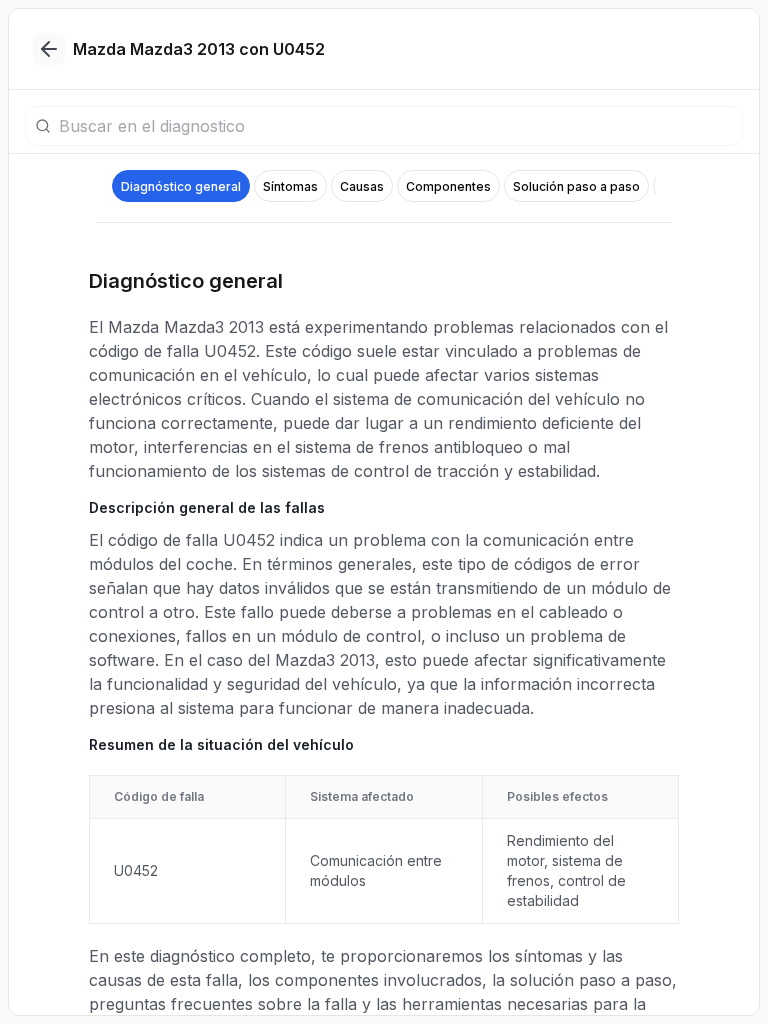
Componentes (448, 186)
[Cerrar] (49, 49)
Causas (362, 186)
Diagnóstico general (181, 186)
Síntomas (290, 186)
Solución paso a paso (576, 186)
